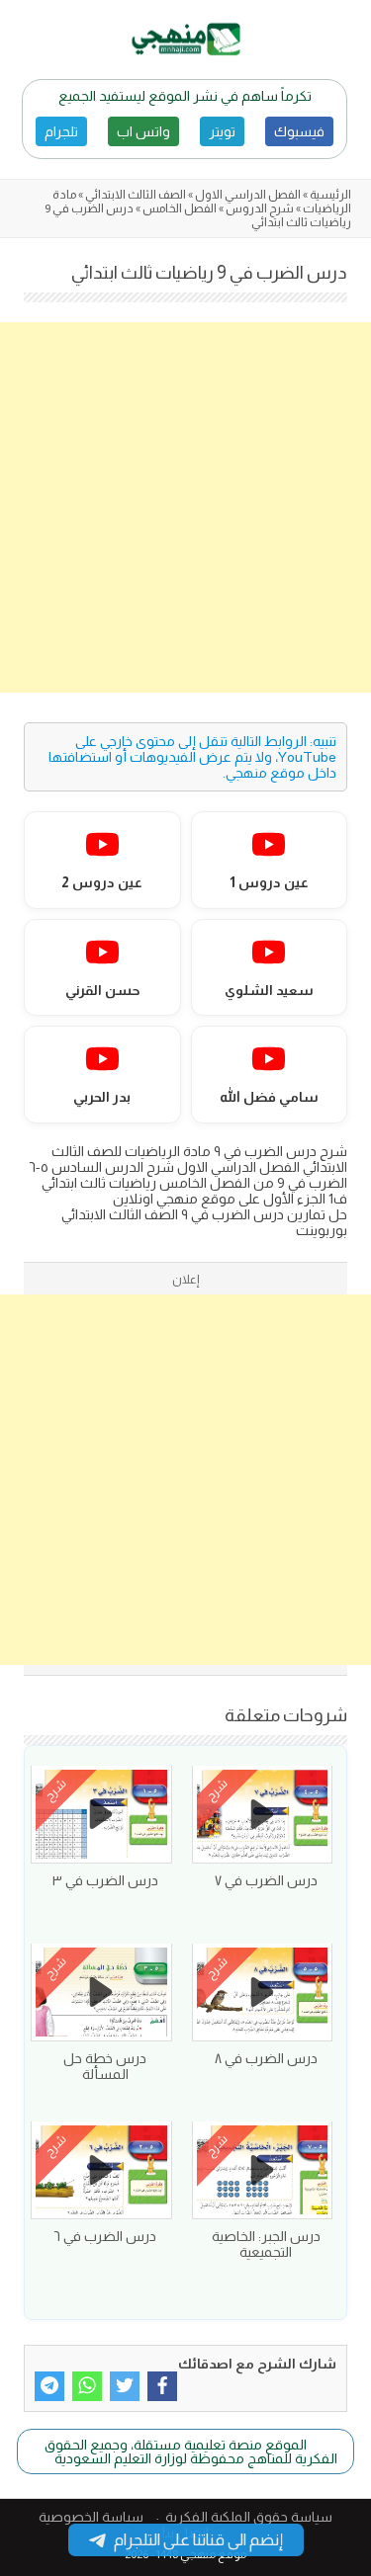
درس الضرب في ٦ (105, 2236)
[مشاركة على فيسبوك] (162, 2386)
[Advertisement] (185, 507)
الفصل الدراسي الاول (248, 195)
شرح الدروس (260, 208)
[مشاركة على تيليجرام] (49, 2386)
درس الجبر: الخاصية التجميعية (266, 2244)
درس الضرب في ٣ (105, 1880)
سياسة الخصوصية (91, 2517)
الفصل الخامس (180, 208)
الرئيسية (330, 195)
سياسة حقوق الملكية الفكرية (249, 2517)
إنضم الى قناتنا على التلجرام (198, 2540)
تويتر (222, 131)
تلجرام (61, 131)
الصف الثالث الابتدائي (136, 195)
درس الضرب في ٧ (266, 1880)
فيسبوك (299, 131)
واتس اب (143, 131)
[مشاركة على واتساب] (87, 2386)
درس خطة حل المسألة (105, 2066)
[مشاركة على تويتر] (125, 2386)
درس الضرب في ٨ (266, 2058)
